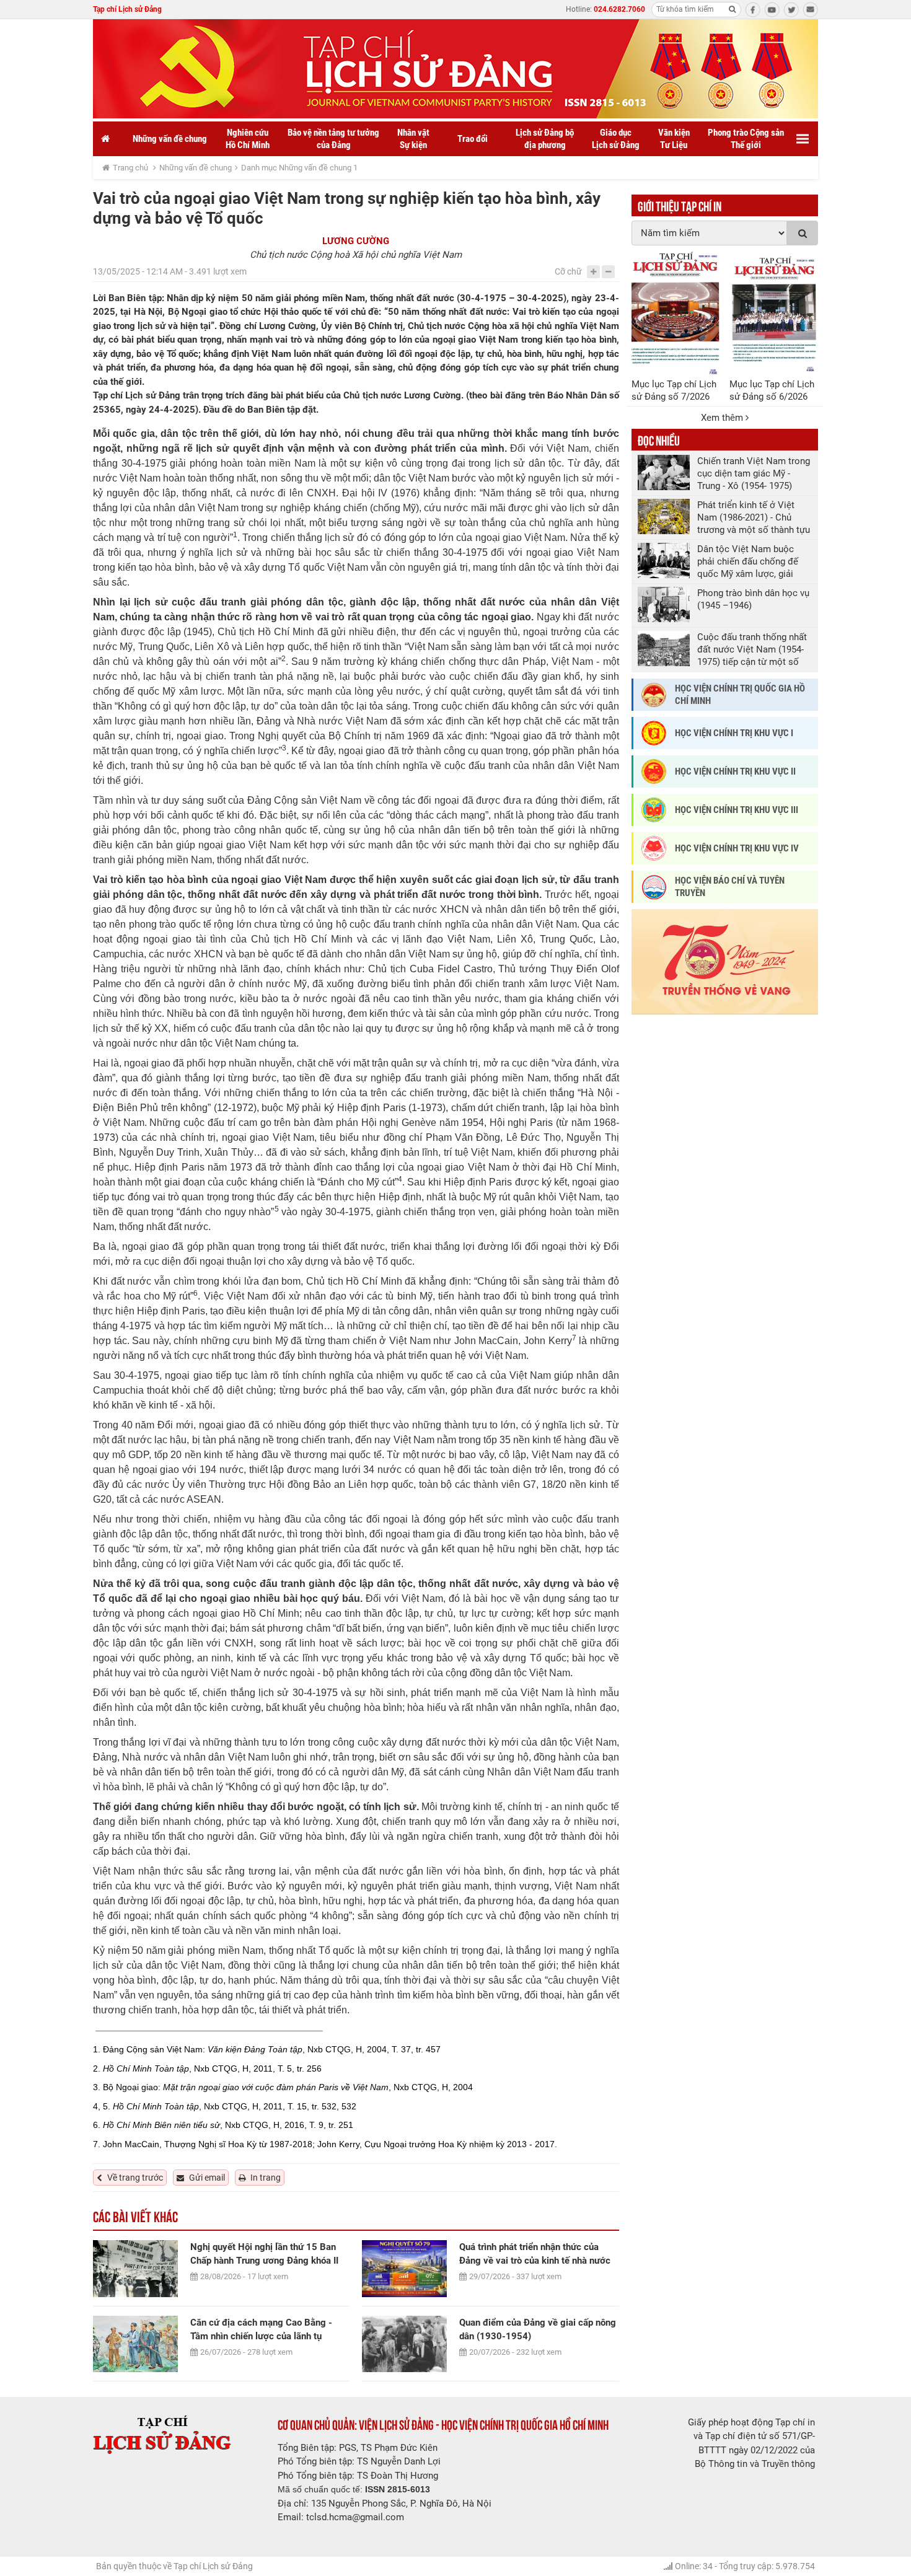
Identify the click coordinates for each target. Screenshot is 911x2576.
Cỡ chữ (568, 271)
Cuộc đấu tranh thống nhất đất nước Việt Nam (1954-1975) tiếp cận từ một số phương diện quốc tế (752, 650)
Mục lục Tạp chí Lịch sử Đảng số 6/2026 (772, 390)
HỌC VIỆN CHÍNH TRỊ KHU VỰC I (734, 733)
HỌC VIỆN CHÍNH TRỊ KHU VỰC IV (737, 848)
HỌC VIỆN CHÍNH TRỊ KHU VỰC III (737, 810)
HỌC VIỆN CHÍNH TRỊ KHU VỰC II (735, 771)
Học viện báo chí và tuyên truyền (730, 887)
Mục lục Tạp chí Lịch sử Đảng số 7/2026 (674, 390)
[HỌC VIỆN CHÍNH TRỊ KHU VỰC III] (654, 810)
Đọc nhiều (659, 439)
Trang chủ (130, 168)
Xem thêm (723, 418)
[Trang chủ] (105, 139)
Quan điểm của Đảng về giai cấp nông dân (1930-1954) (538, 2329)
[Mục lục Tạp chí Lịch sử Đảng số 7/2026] (676, 313)
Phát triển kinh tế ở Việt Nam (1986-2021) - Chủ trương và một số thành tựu (754, 517)
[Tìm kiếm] (732, 9)
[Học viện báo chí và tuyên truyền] (654, 887)
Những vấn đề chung (196, 168)
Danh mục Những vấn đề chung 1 (299, 168)
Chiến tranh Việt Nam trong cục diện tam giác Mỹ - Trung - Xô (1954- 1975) (754, 473)
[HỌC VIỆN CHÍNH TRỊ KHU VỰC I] (654, 733)
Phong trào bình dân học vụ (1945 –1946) (753, 599)
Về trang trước (135, 2178)
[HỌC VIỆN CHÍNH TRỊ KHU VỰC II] (654, 771)
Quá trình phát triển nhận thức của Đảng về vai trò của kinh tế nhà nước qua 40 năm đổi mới (535, 2254)
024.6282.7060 (619, 9)
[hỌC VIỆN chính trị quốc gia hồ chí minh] (654, 695)
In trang (266, 2178)
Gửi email (207, 2178)
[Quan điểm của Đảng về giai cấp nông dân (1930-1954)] (404, 2344)
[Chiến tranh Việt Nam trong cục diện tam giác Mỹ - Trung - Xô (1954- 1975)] (664, 473)
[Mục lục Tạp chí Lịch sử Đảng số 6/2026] (774, 313)
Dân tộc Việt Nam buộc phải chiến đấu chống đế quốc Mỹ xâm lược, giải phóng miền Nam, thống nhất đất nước (748, 562)
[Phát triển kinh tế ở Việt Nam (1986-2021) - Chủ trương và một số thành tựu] (664, 517)
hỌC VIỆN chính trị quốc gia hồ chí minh (740, 695)
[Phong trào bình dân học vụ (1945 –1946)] (664, 604)
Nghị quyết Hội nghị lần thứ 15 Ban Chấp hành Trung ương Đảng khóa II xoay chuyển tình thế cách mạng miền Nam (269, 2254)
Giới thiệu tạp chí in (680, 205)
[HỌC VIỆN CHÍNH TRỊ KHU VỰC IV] (654, 848)
